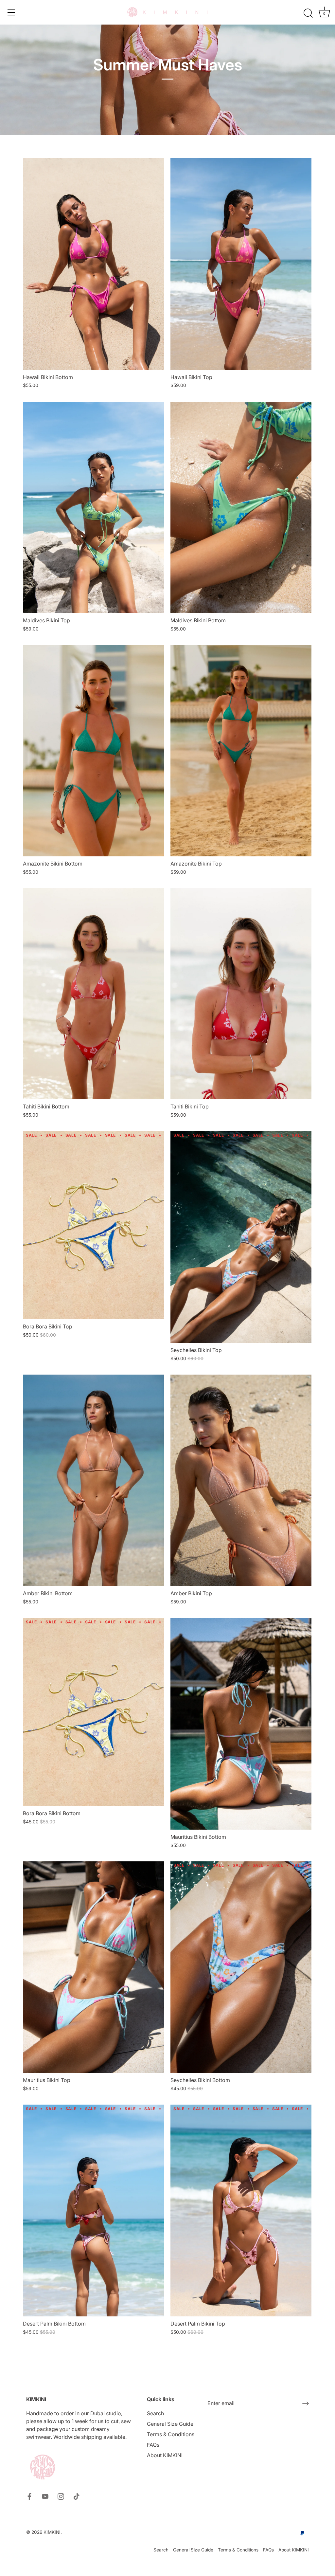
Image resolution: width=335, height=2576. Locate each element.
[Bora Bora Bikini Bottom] (93, 1712)
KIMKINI (52, 2532)
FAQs (153, 2445)
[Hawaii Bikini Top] (241, 264)
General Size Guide (170, 2424)
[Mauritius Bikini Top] (93, 1967)
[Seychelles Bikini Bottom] (241, 1967)
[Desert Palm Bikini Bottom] (93, 2211)
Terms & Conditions (171, 2434)
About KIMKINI (165, 2455)
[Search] (308, 13)
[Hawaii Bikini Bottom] (93, 264)
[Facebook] (29, 2496)
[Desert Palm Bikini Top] (241, 2211)
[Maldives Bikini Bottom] (241, 508)
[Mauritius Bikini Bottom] (241, 1724)
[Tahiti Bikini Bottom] (93, 994)
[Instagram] (61, 2496)
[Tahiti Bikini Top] (241, 994)
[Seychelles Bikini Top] (241, 1237)
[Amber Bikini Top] (241, 1480)
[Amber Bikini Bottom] (93, 1480)
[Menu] (11, 12)
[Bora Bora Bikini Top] (93, 1225)
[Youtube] (45, 2496)
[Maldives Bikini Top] (93, 508)
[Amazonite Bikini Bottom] (93, 751)
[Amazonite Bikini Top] (241, 751)
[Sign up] (306, 2403)
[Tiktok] (77, 2496)
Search (155, 2413)
